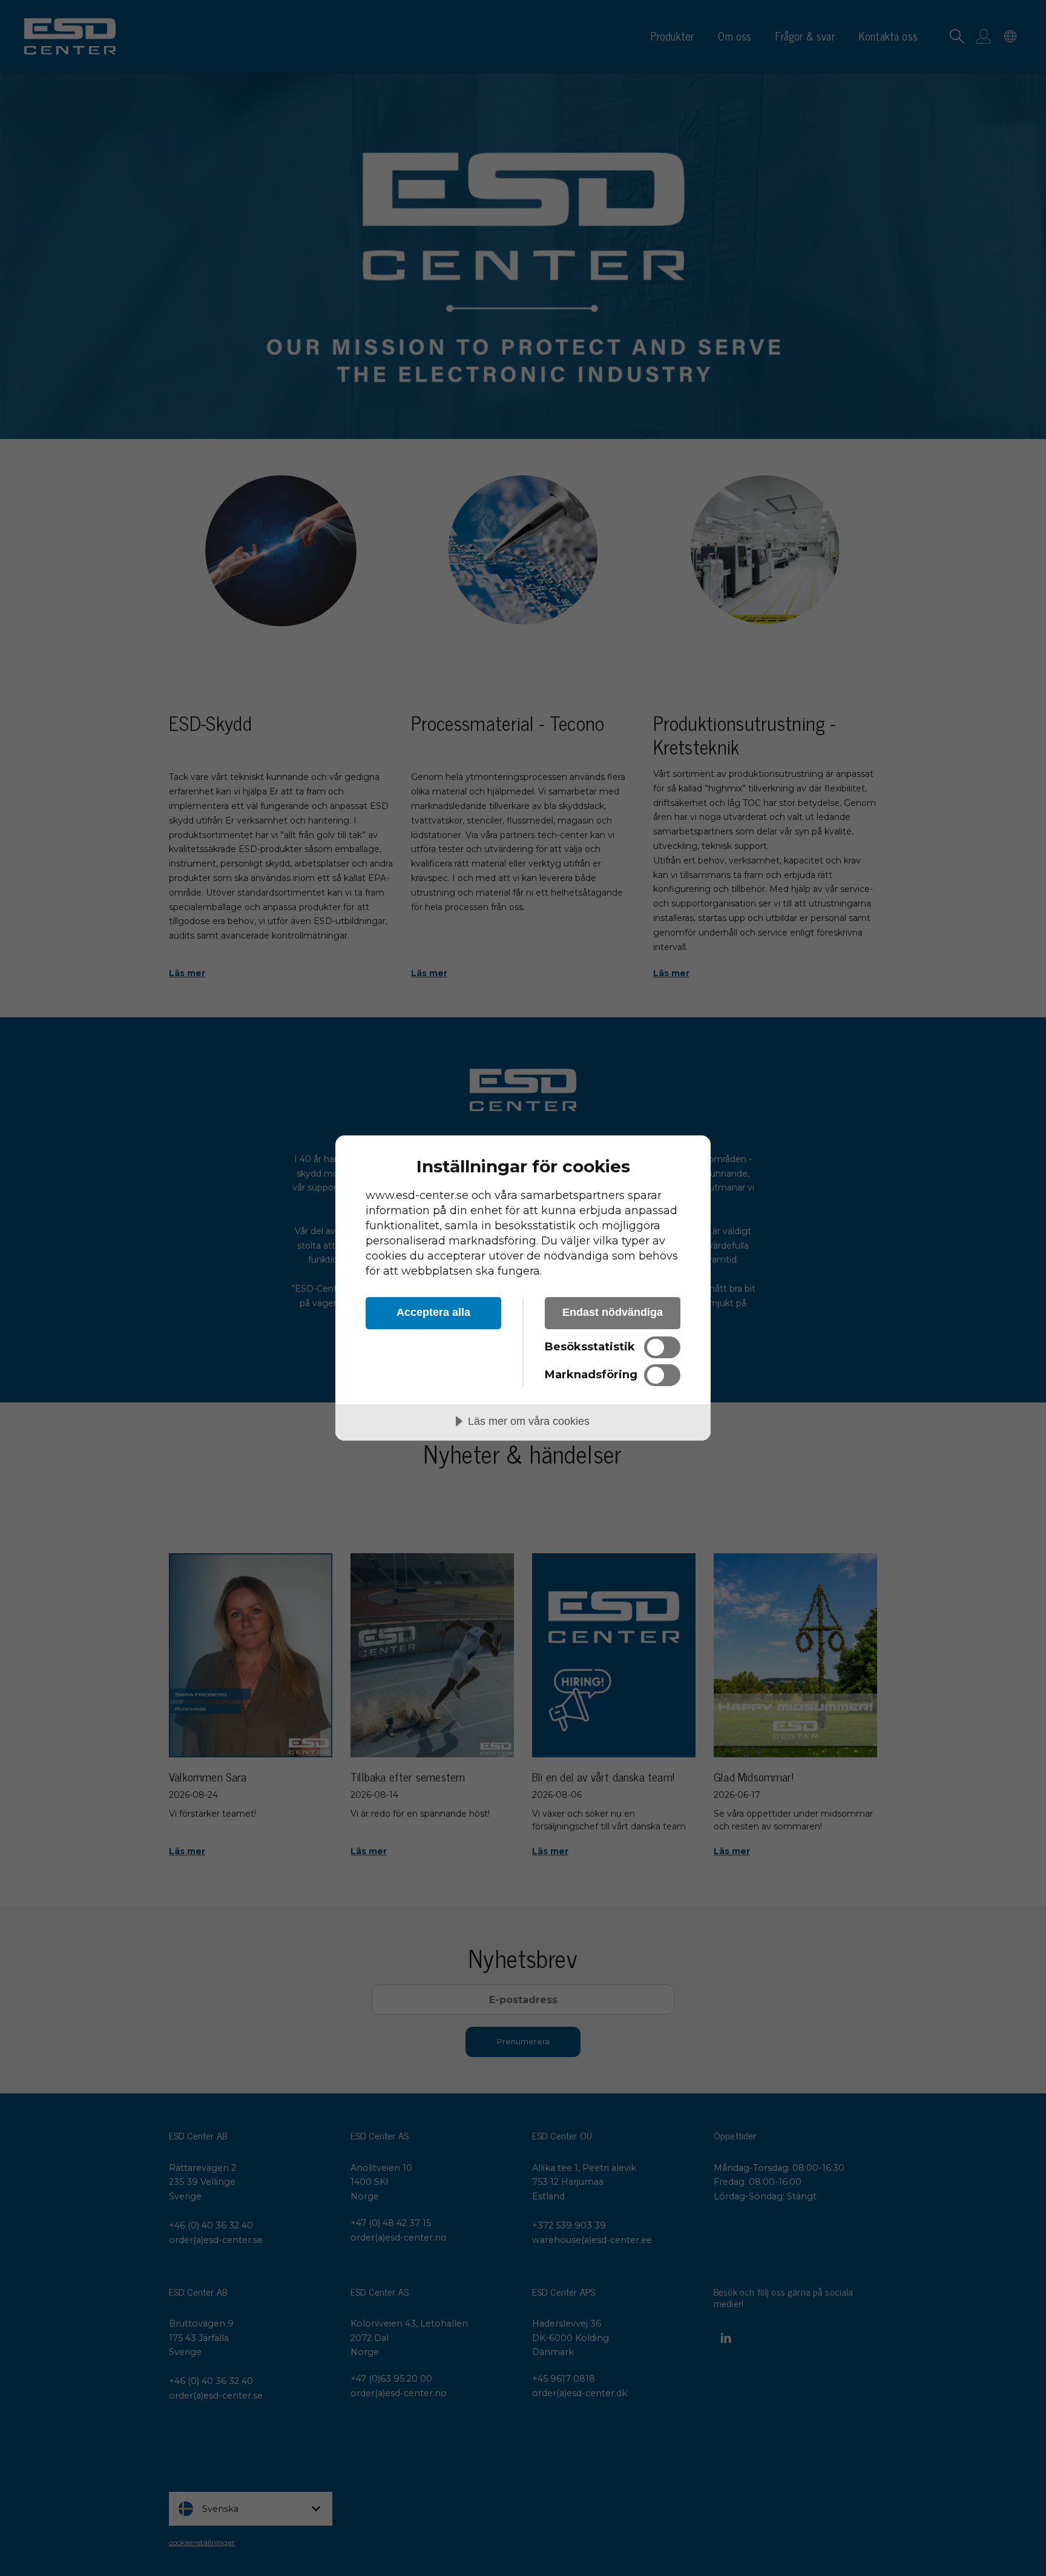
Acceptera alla (433, 1312)
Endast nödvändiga (613, 1312)
